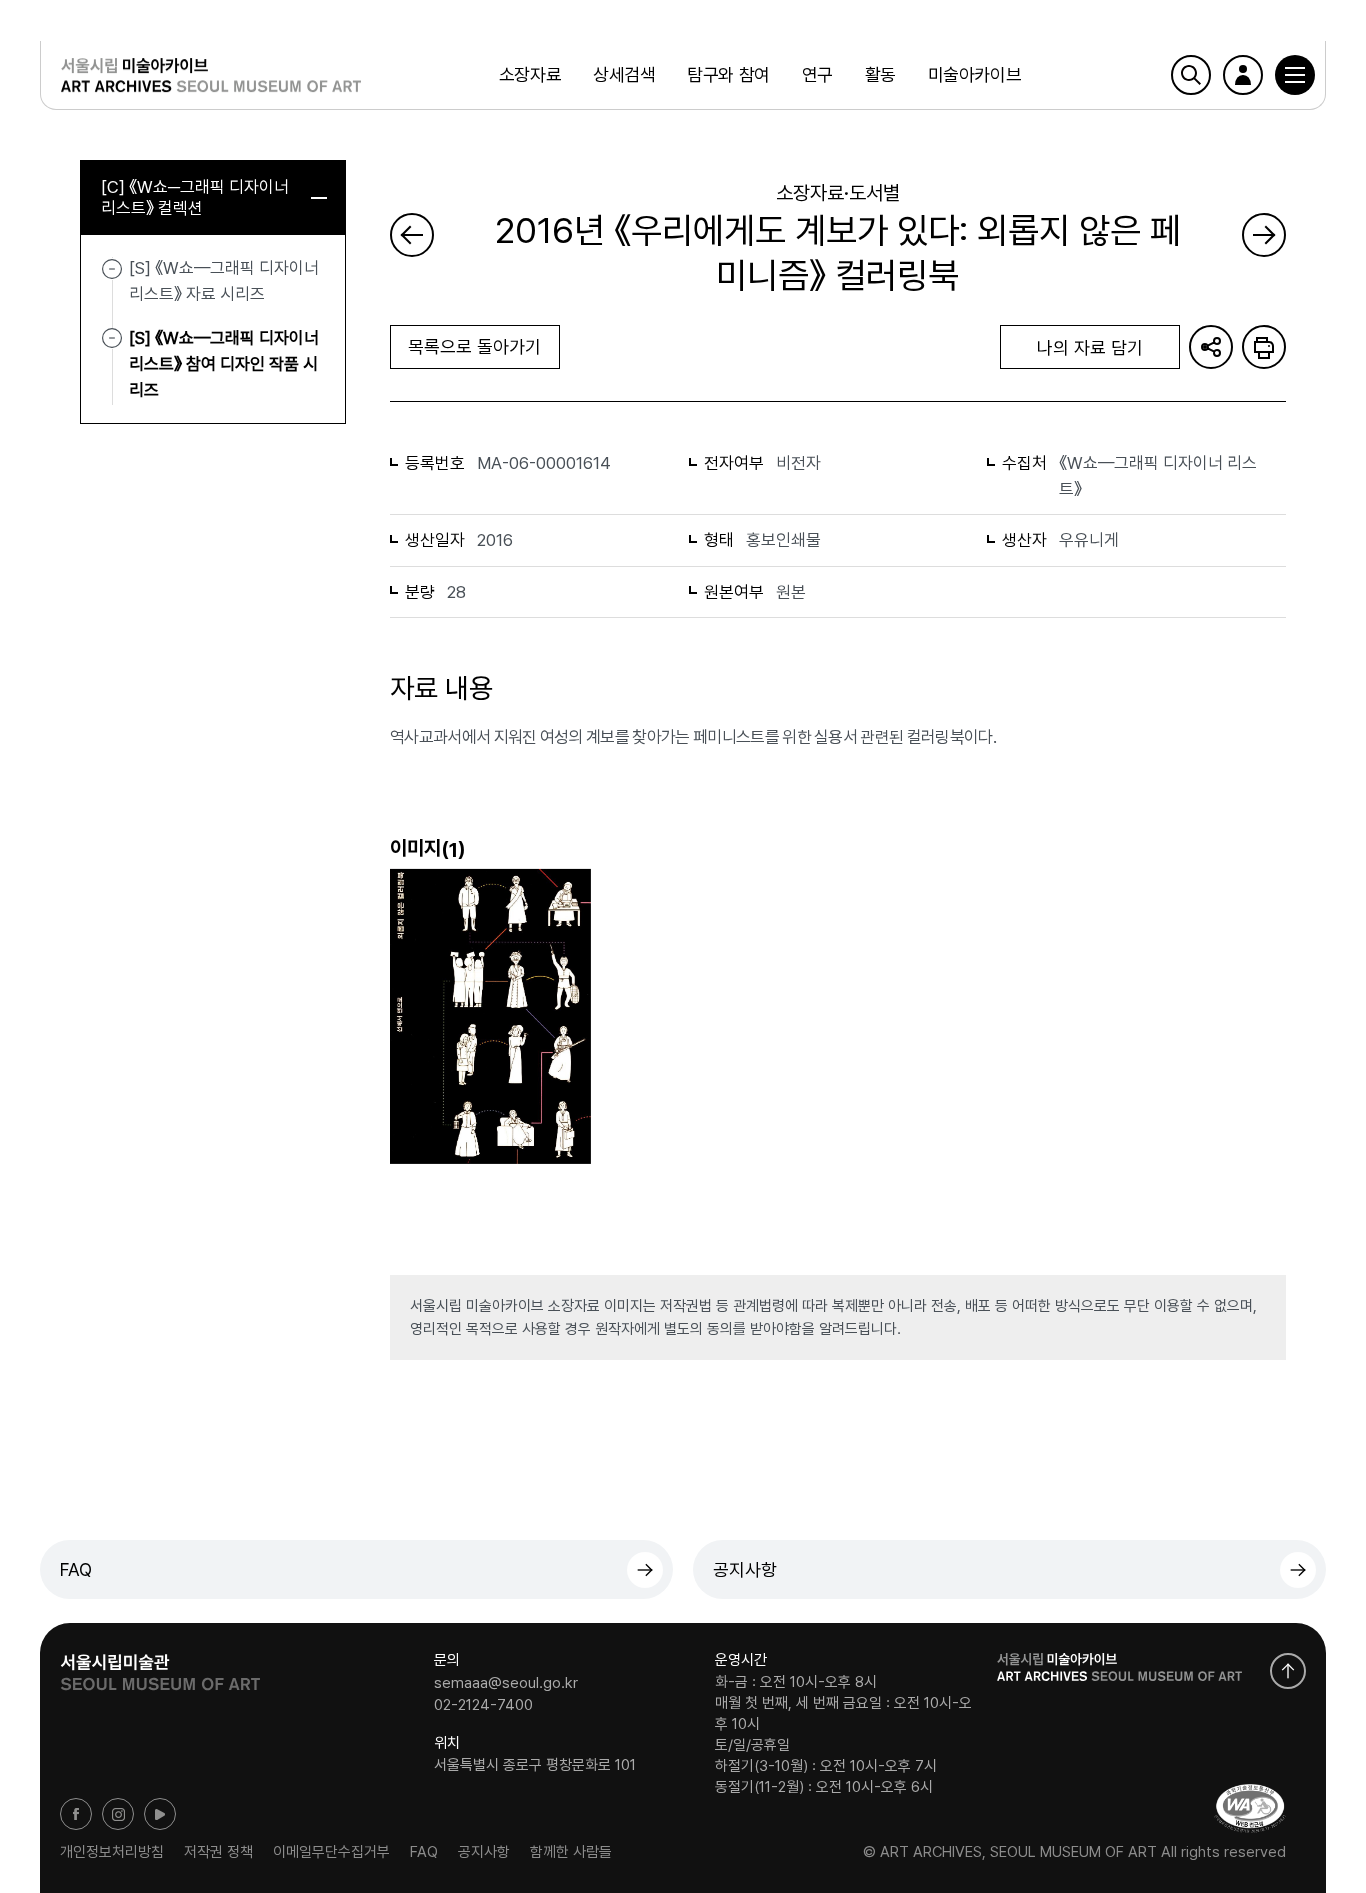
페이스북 (76, 1814)
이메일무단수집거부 (331, 1852)
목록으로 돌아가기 (474, 346)
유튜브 (160, 1814)
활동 (880, 74)
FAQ (76, 1569)
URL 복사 (1211, 347)
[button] (1295, 75)
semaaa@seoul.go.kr (506, 1683)
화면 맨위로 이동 (1288, 1671)
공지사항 (745, 1569)
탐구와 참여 (728, 74)
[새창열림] (160, 1666)
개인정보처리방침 (112, 1852)
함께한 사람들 (571, 1852)
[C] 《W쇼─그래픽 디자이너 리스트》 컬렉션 (195, 197)
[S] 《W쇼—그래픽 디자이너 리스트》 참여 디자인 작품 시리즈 (224, 363)
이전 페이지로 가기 (412, 235)
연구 (817, 74)
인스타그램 (118, 1814)
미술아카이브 (974, 74)
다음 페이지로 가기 (1264, 235)
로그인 (1243, 75)
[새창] (1250, 1808)
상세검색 (624, 74)
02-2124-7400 (483, 1704)
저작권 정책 (218, 1852)
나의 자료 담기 (1090, 347)
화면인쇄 (1264, 347)
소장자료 (530, 74)
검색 (1191, 75)
